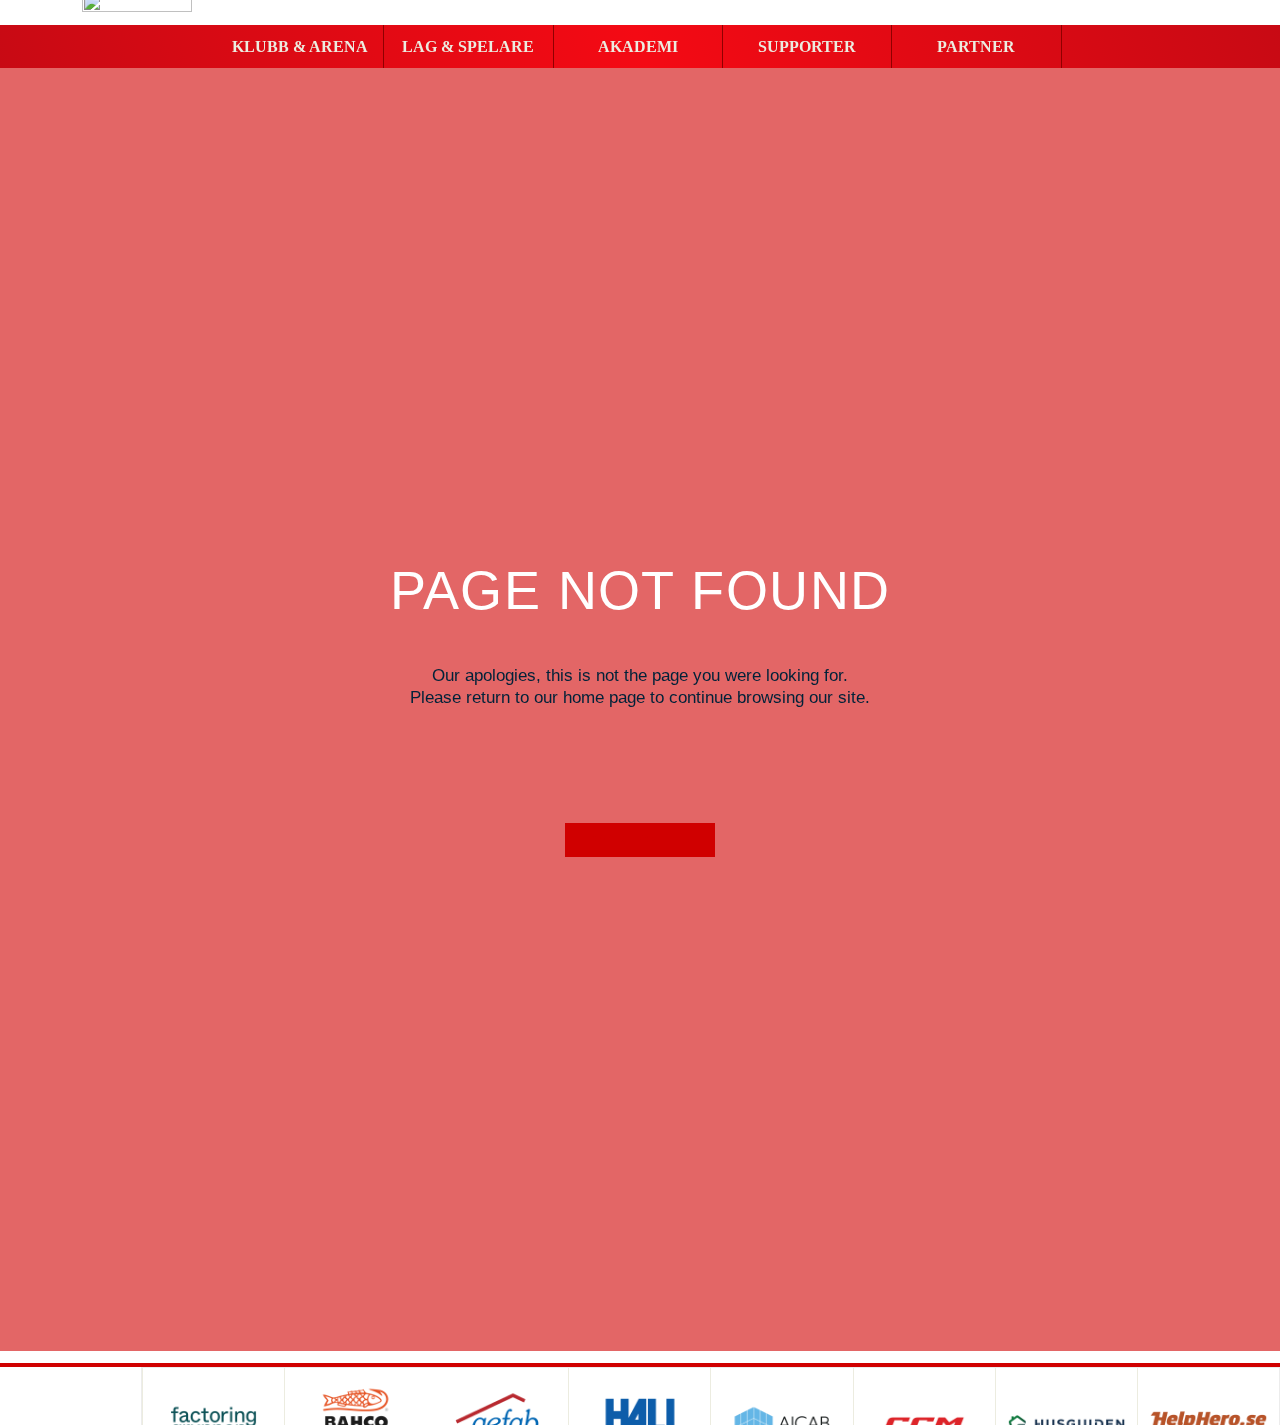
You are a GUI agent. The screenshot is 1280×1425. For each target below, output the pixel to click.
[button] (299, 47)
